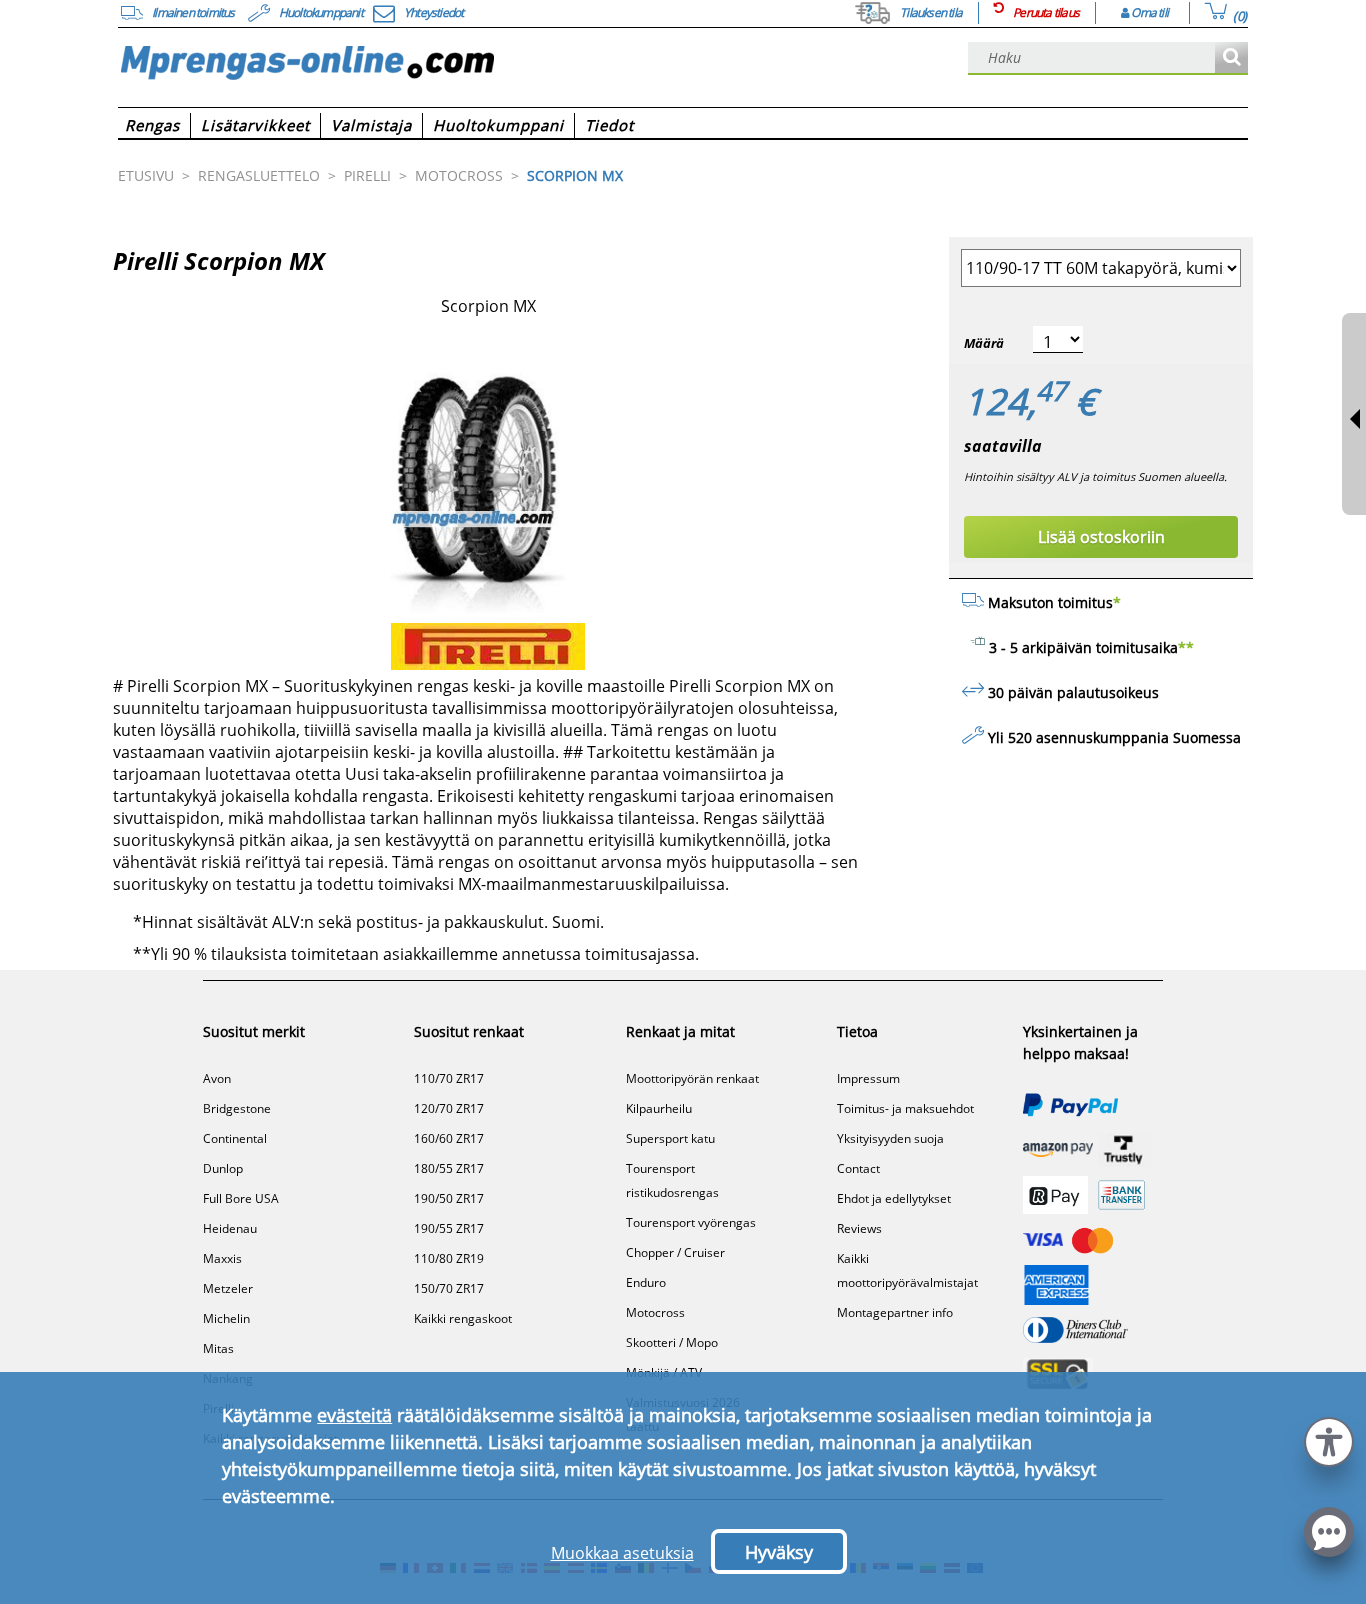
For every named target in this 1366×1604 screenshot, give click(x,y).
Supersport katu (670, 1138)
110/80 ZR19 (449, 1258)
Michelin (226, 1318)
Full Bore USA (241, 1198)
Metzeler (228, 1288)
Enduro (646, 1282)
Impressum (868, 1078)
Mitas (218, 1348)
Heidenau (230, 1228)
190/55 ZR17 (449, 1228)
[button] (1329, 1439)
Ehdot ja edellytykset (894, 1198)
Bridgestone (237, 1108)
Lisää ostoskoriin (1101, 537)
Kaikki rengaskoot (463, 1318)
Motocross (655, 1312)
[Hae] (1231, 58)
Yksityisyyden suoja (890, 1138)
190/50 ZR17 (449, 1198)
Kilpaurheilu (659, 1108)
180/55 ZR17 (449, 1168)
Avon (217, 1078)
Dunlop (223, 1168)
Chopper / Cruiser (675, 1252)
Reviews (859, 1228)
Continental (235, 1138)
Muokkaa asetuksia (622, 1553)
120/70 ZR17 (449, 1108)
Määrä (984, 343)
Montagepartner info (895, 1312)
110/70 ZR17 (449, 1078)
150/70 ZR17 (449, 1288)
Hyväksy (779, 1552)
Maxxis (222, 1258)
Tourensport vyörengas (691, 1222)
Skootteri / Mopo (672, 1342)
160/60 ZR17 (449, 1138)
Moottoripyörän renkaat (692, 1078)
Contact (858, 1168)
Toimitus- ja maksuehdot (905, 1108)
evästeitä (354, 1415)
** (1186, 647)
